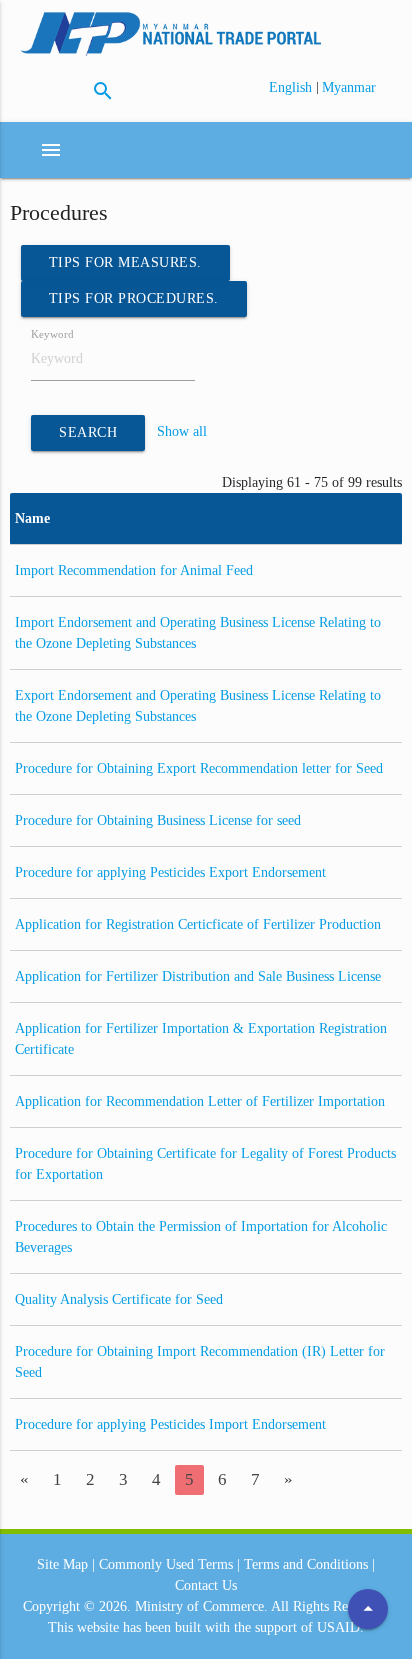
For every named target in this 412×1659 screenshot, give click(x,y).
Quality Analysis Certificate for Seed (119, 1299)
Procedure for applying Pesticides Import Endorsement (170, 1424)
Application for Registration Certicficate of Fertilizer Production (198, 924)
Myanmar (349, 87)
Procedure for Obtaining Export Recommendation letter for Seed (199, 768)
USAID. (340, 1627)
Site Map (62, 1564)
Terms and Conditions (306, 1564)
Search (88, 432)
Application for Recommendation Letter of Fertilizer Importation (200, 1101)
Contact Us (206, 1585)
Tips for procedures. (134, 298)
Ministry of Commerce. (201, 1606)
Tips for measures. (125, 262)
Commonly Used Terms (166, 1564)
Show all (182, 432)
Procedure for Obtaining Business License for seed (158, 820)
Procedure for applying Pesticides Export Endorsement (170, 872)
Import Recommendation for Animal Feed (134, 570)
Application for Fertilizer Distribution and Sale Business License (198, 976)
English (292, 87)
